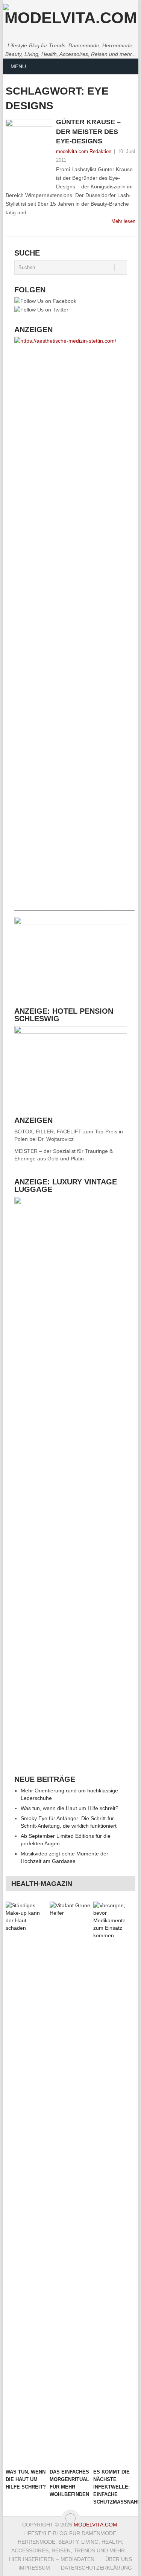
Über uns (119, 2559)
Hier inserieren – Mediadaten (52, 2559)
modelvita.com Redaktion (84, 151)
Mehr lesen (123, 221)
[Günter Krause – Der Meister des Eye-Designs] (29, 154)
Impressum (34, 2568)
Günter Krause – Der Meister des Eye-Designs (88, 131)
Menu (18, 66)
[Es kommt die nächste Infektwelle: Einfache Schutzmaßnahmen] (114, 2183)
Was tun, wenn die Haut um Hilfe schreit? (70, 1808)
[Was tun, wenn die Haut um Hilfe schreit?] (26, 2183)
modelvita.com (96, 2525)
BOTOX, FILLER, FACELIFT (48, 1132)
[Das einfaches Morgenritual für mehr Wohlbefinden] (70, 2183)
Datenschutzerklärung (96, 2568)
